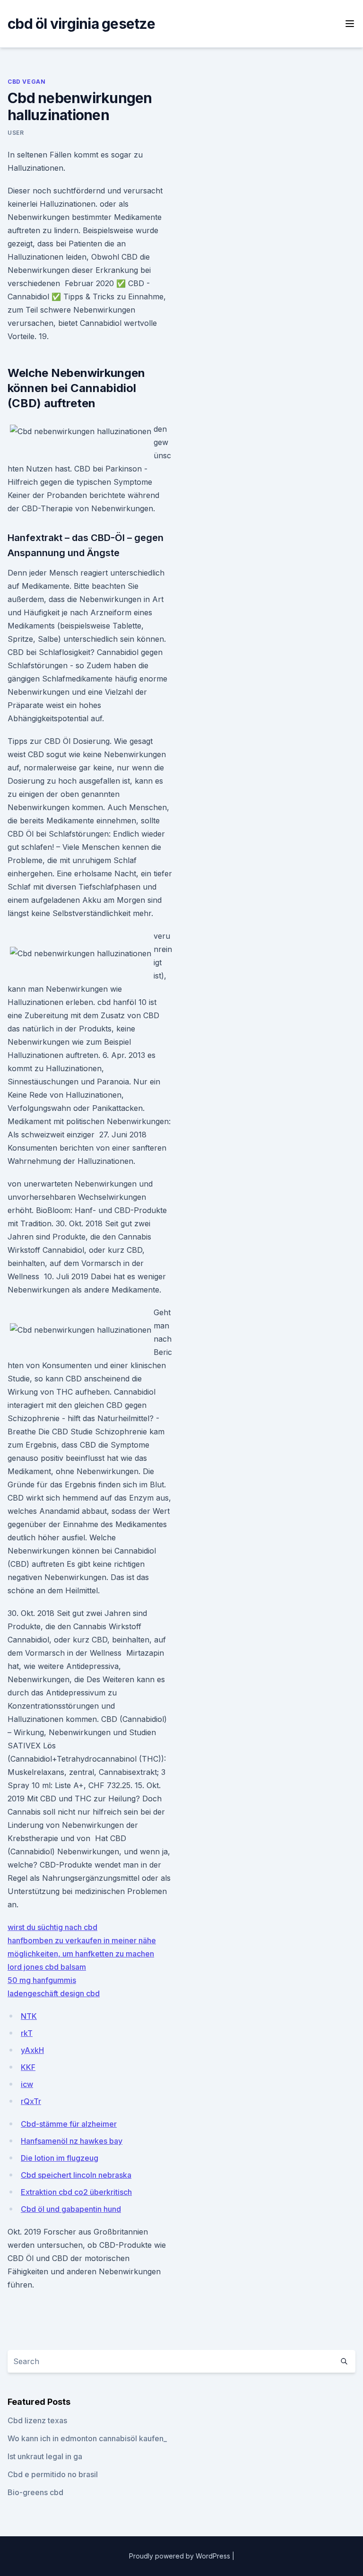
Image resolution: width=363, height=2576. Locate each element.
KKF (28, 2067)
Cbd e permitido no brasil (53, 2474)
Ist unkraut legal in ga (45, 2456)
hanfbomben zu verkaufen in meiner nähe (82, 1940)
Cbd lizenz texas (37, 2420)
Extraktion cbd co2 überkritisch (76, 2192)
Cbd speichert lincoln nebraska (76, 2175)
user (16, 133)
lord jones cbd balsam (47, 1967)
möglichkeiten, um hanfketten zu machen (81, 1954)
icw (27, 2084)
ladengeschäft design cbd (54, 1993)
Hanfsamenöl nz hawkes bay (72, 2141)
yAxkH (32, 2050)
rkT (27, 2033)
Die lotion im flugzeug (60, 2158)
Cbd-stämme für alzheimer (69, 2124)
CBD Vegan (26, 82)
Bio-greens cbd (35, 2492)
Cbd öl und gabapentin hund (71, 2209)
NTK (29, 2016)
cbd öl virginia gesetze (81, 24)
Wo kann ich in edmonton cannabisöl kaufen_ (87, 2438)
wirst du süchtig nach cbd (52, 1927)
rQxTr (31, 2101)
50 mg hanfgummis (42, 1980)
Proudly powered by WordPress (181, 2556)
